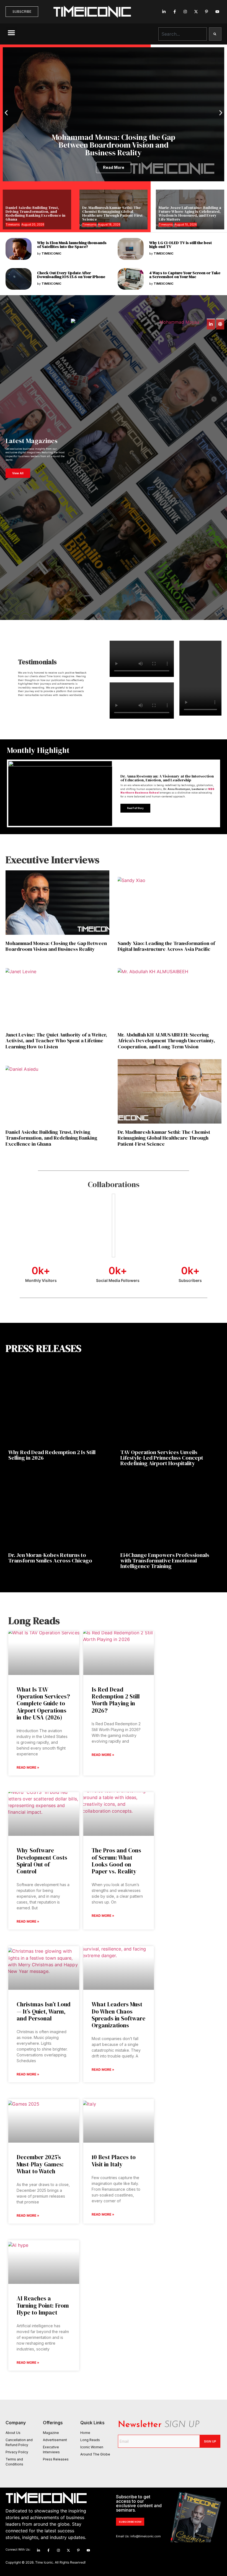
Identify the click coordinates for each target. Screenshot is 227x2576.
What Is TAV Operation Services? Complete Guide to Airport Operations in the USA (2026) (43, 1703)
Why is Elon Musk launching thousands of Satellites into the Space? (72, 245)
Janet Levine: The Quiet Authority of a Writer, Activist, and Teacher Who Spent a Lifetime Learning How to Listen (56, 1041)
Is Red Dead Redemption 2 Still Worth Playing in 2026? (116, 1700)
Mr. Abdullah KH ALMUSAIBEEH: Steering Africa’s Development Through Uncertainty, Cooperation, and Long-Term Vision (166, 1041)
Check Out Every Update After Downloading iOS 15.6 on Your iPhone (71, 275)
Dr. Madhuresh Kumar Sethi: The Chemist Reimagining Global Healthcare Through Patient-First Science (112, 213)
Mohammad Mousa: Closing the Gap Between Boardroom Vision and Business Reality (56, 946)
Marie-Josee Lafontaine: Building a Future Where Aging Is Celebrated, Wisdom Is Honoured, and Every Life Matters (190, 213)
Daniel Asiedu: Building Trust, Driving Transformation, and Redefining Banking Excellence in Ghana (35, 213)
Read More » (28, 1767)
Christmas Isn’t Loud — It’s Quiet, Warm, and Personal (44, 2011)
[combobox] (183, 34)
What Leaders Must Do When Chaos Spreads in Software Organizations (118, 2015)
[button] (11, 33)
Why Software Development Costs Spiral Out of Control (42, 1861)
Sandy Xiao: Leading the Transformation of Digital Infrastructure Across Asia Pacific (166, 946)
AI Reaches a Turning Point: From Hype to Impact (43, 2305)
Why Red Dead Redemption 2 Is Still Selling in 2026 (52, 1455)
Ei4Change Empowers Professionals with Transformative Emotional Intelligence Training (165, 1561)
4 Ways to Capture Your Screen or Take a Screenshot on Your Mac (185, 275)
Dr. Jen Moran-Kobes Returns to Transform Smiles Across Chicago (50, 1558)
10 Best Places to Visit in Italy (114, 2161)
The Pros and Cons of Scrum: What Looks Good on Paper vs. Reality (116, 1861)
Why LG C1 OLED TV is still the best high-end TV (180, 245)
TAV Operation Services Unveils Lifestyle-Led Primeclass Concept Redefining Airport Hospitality (162, 1458)
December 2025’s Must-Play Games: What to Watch (40, 2164)
